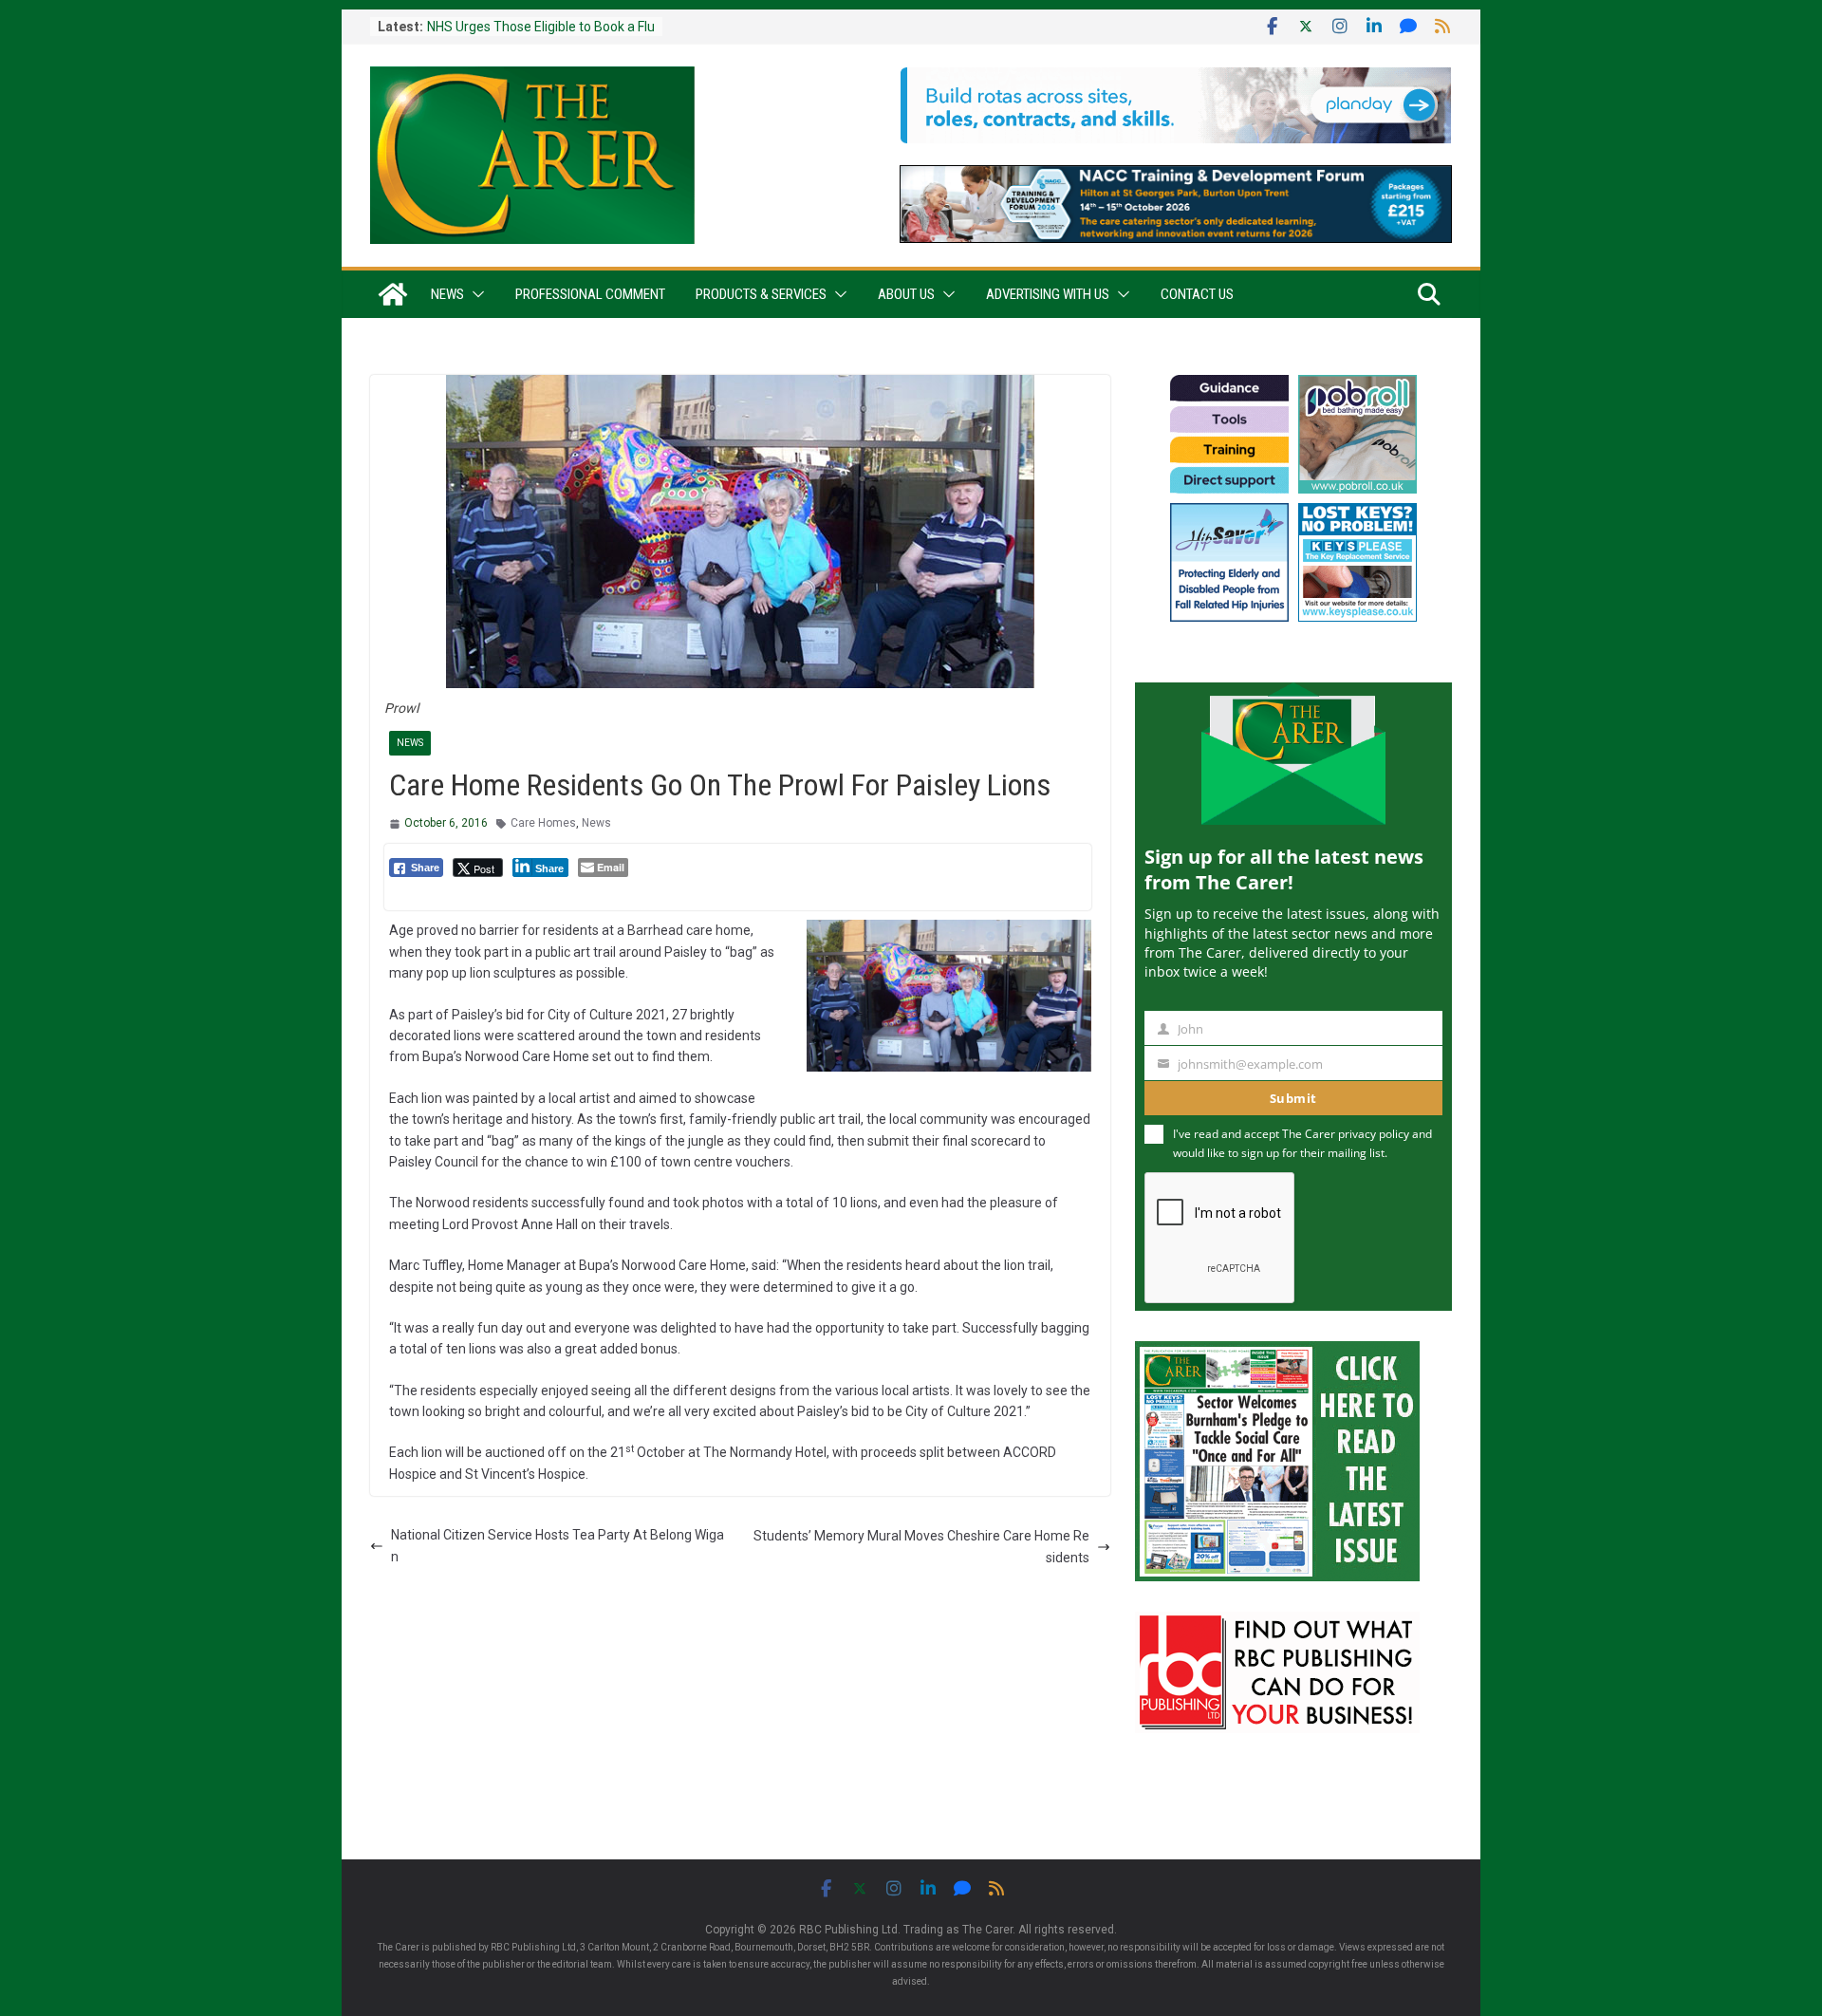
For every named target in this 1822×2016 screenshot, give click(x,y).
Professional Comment (590, 294)
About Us (906, 294)
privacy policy (1374, 1134)
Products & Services (761, 294)
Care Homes (543, 823)
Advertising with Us (1048, 294)
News (447, 294)
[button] (474, 294)
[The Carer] (393, 294)
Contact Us (1197, 294)
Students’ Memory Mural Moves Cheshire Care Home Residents (921, 1546)
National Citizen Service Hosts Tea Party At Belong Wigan (558, 1545)
